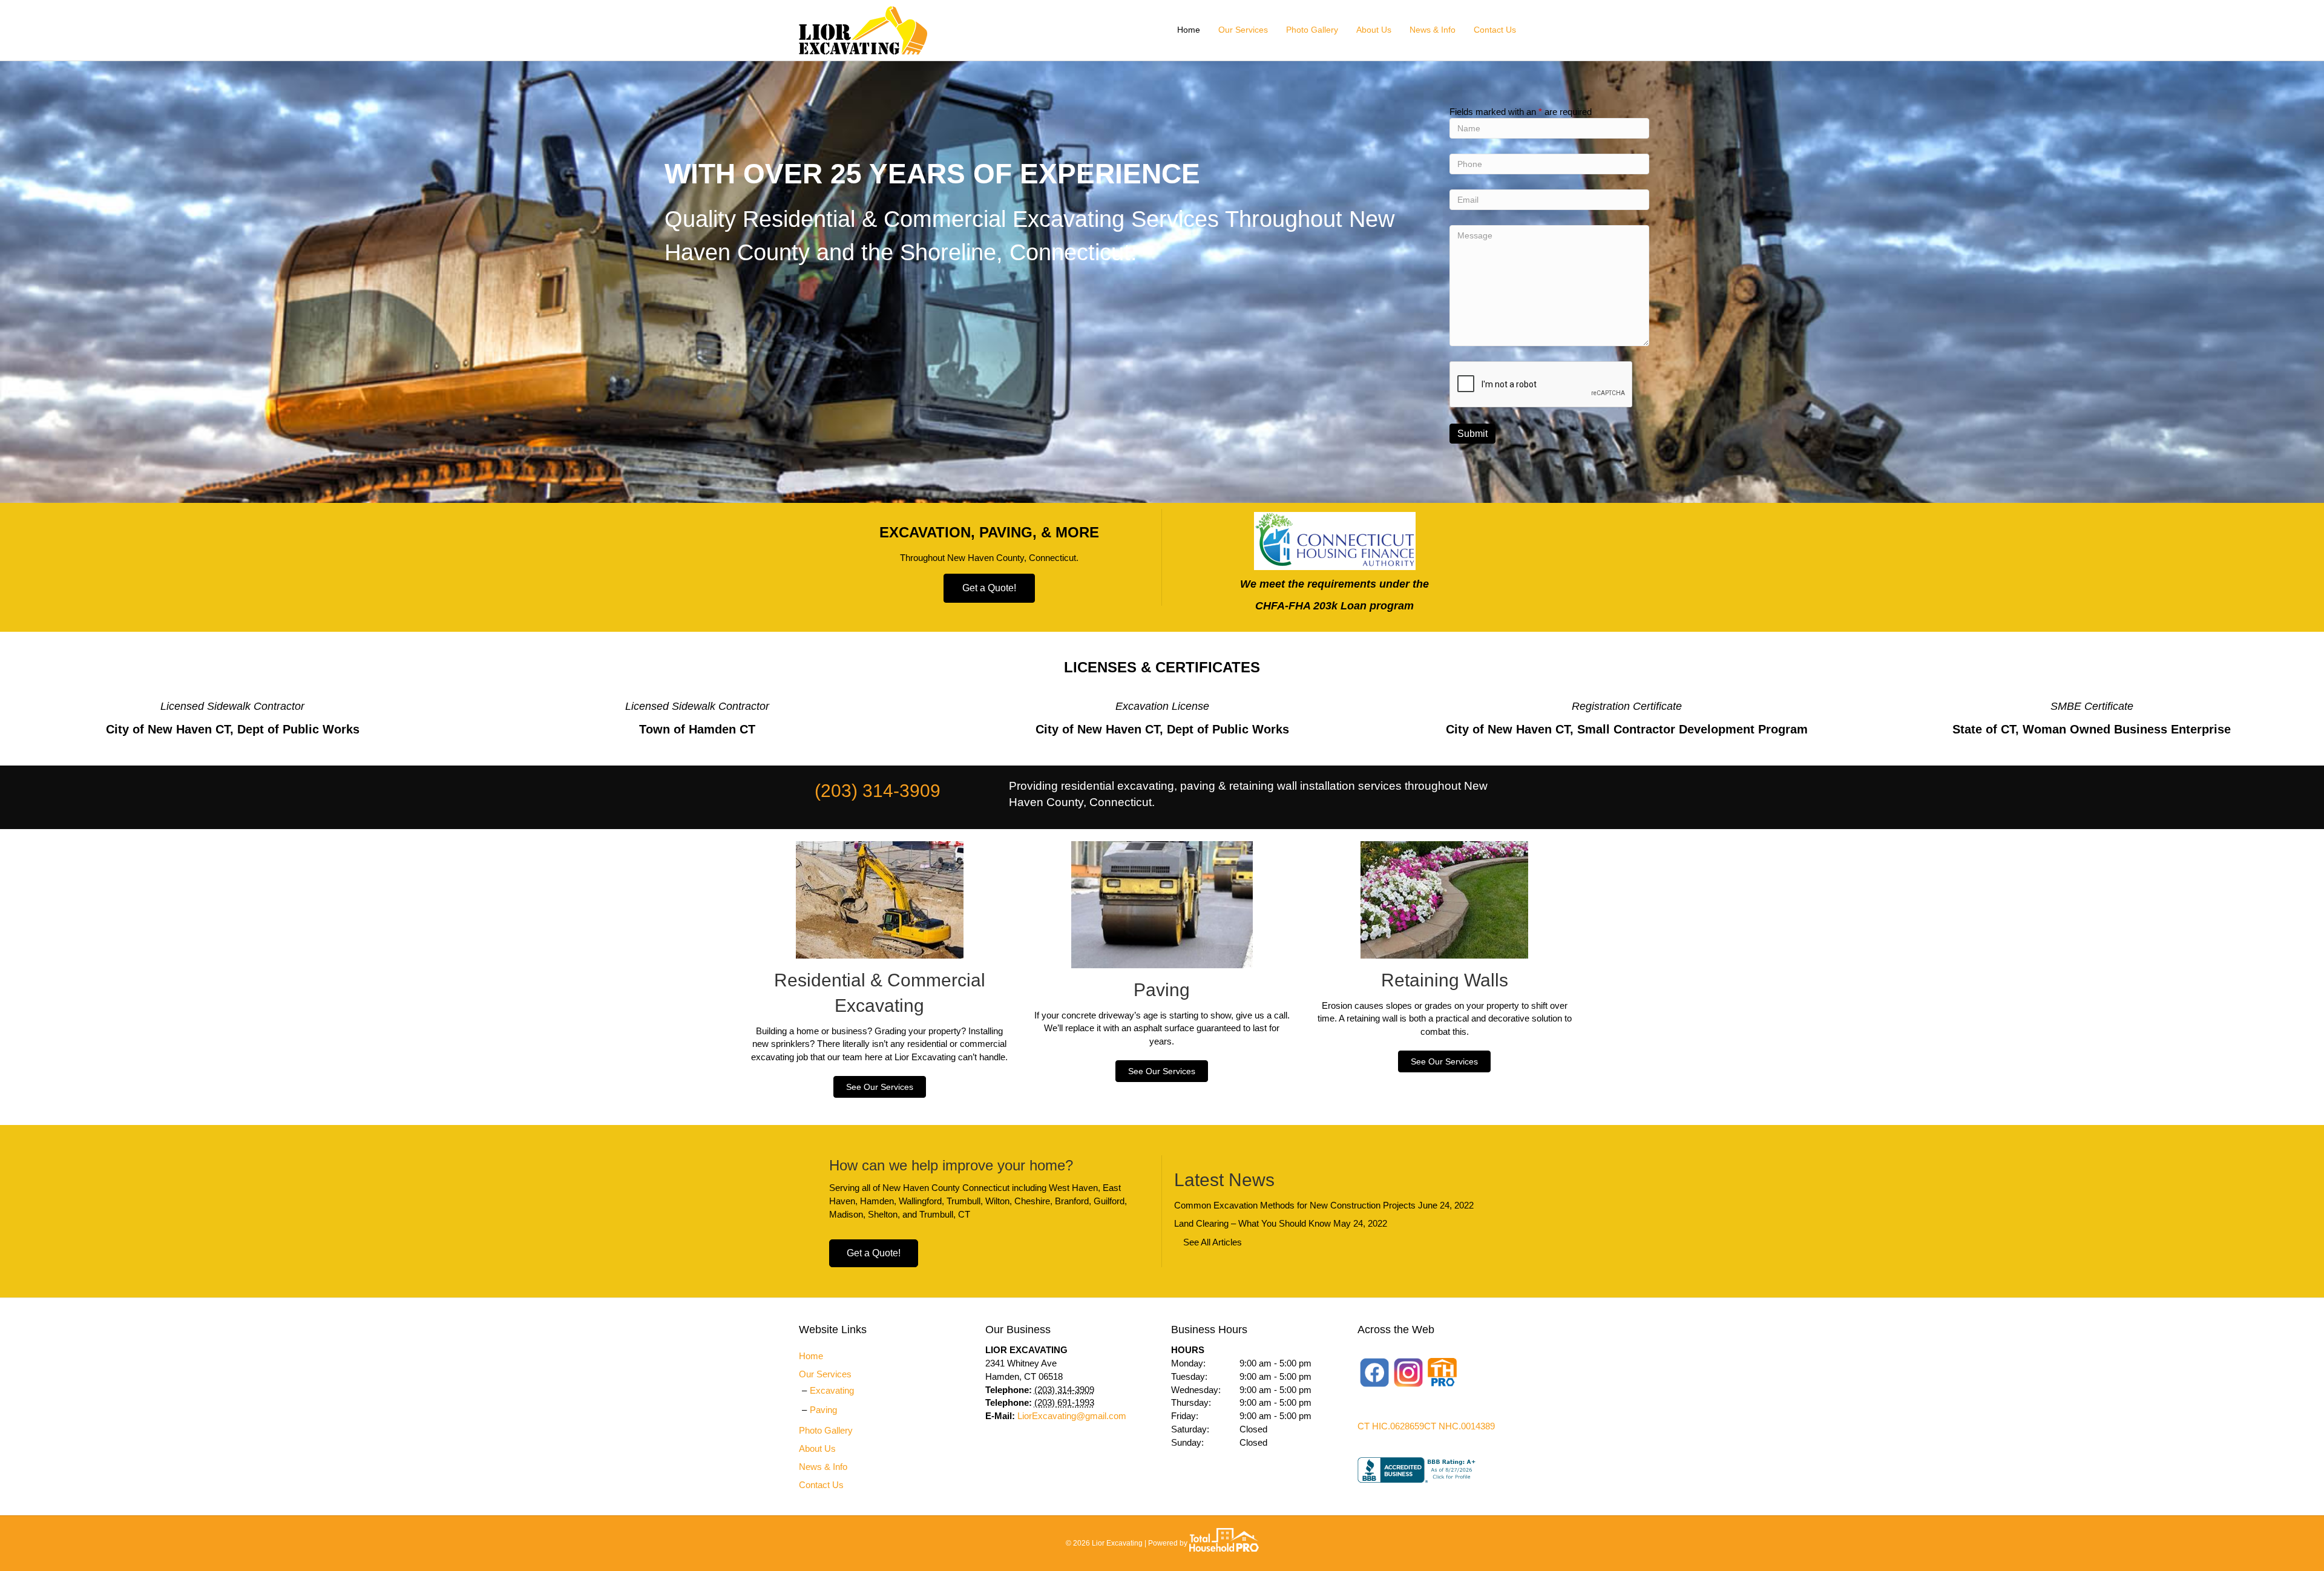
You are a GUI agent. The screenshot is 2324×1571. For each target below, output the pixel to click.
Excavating (832, 1390)
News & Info (1433, 30)
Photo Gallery (1312, 30)
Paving (823, 1410)
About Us (1374, 30)
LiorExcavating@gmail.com (1072, 1416)
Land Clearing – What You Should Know (1252, 1223)
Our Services (1243, 30)
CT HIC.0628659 (1391, 1426)
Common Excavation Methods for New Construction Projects (1295, 1205)
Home (1189, 30)
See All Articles (1213, 1242)
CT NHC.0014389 (1459, 1426)
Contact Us (1495, 30)
